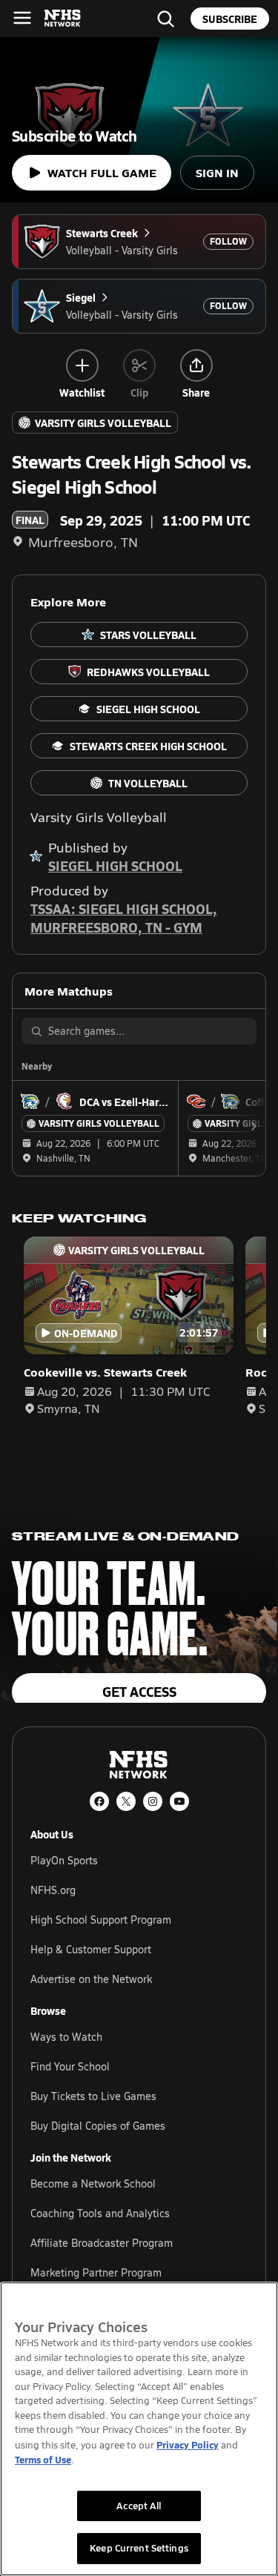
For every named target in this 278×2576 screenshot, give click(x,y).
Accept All (139, 2506)
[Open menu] (22, 18)
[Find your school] (165, 19)
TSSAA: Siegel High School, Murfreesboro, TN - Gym (124, 918)
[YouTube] (179, 1801)
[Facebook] (99, 1801)
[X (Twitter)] (126, 1801)
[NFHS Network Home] (63, 19)
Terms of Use (43, 2459)
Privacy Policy (188, 2444)
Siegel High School (115, 865)
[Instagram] (153, 1801)
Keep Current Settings (139, 2548)
